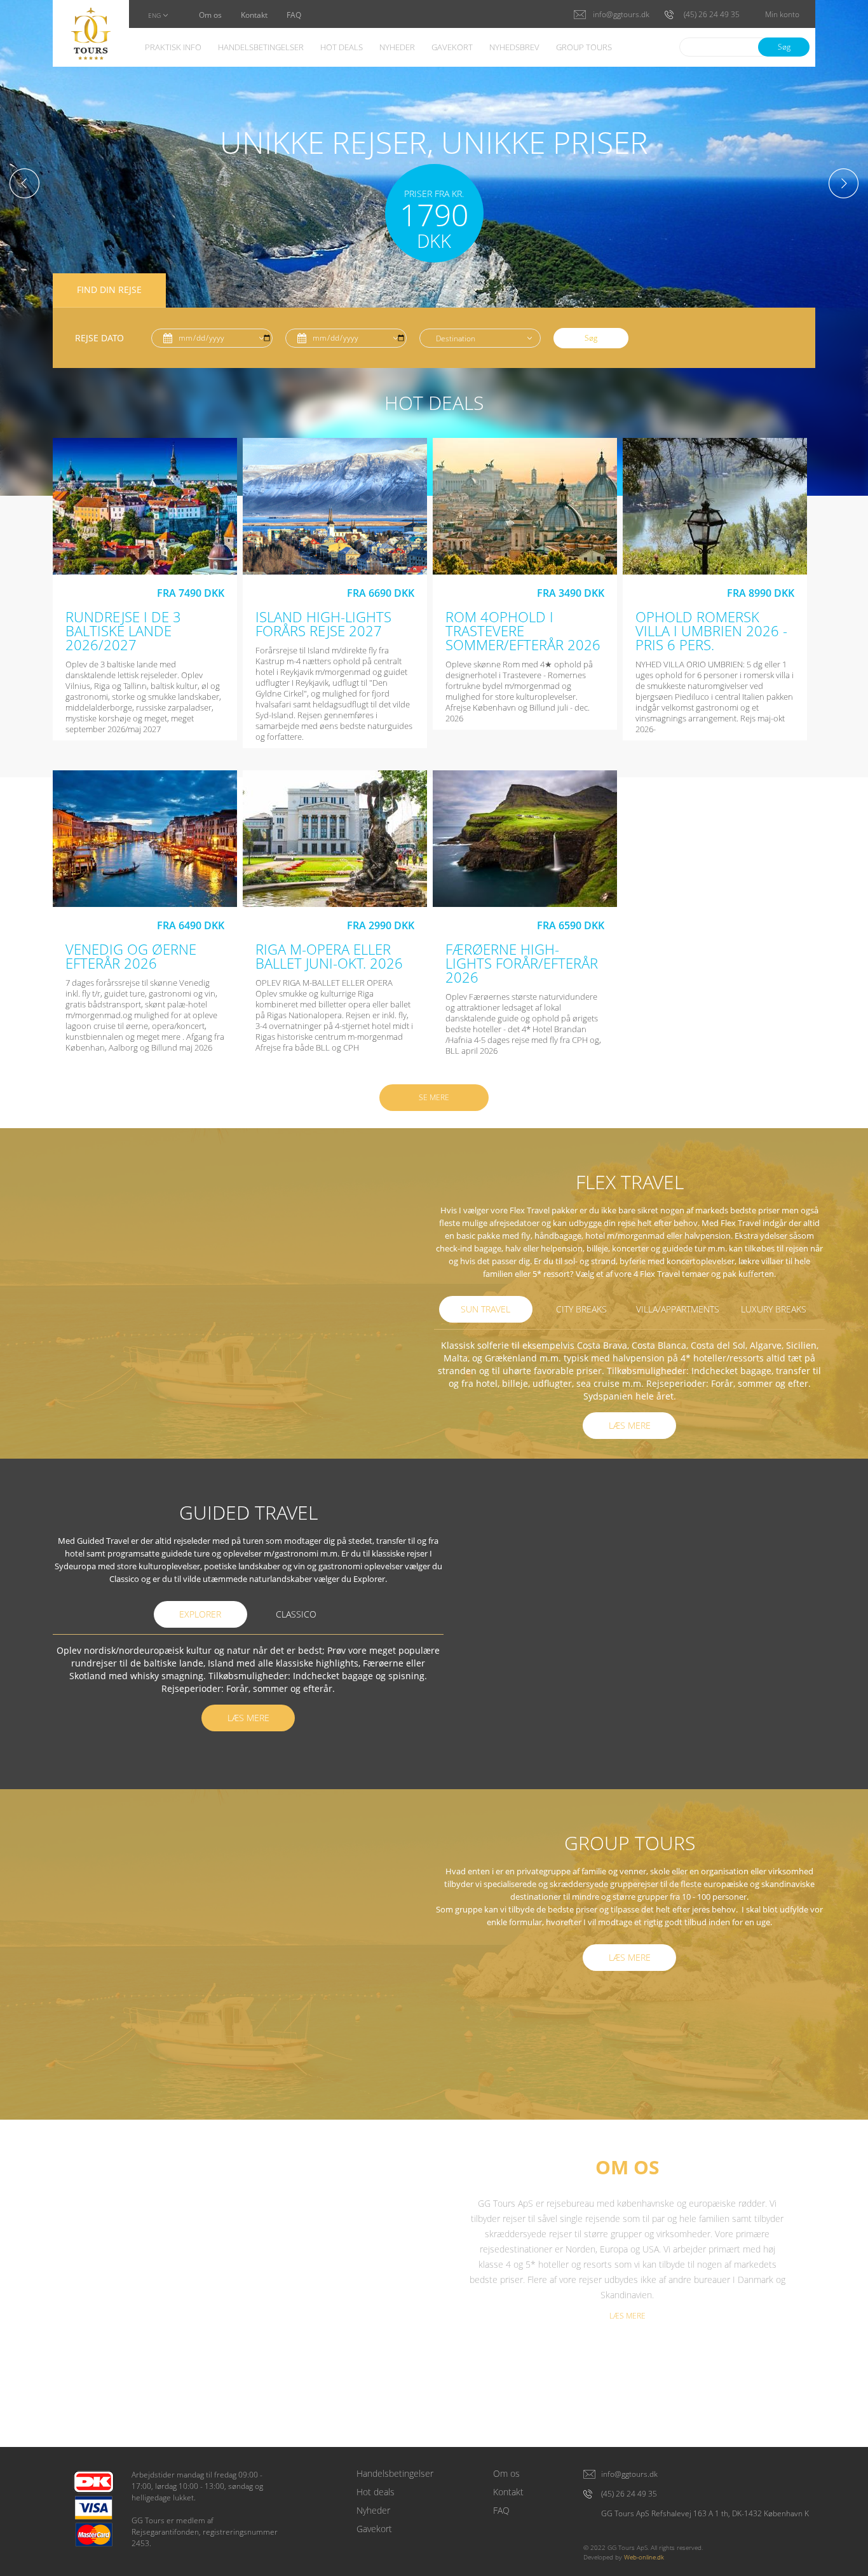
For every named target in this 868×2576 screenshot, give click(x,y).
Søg (784, 47)
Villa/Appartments (678, 1309)
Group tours (584, 48)
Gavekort (452, 48)
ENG (154, 16)
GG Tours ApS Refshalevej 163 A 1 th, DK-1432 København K (705, 2514)
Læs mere (630, 1425)
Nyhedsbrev (514, 48)
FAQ (294, 16)
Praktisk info (173, 48)
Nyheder (397, 48)
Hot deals (342, 48)
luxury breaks (774, 1309)
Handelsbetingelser (261, 48)
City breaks (581, 1309)
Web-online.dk (644, 2557)
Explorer (200, 1614)
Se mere (434, 1097)
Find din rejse (109, 290)
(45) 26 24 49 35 (629, 2494)
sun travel (485, 1309)
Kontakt (254, 16)
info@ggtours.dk (629, 2474)
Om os (210, 16)
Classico (296, 1614)
